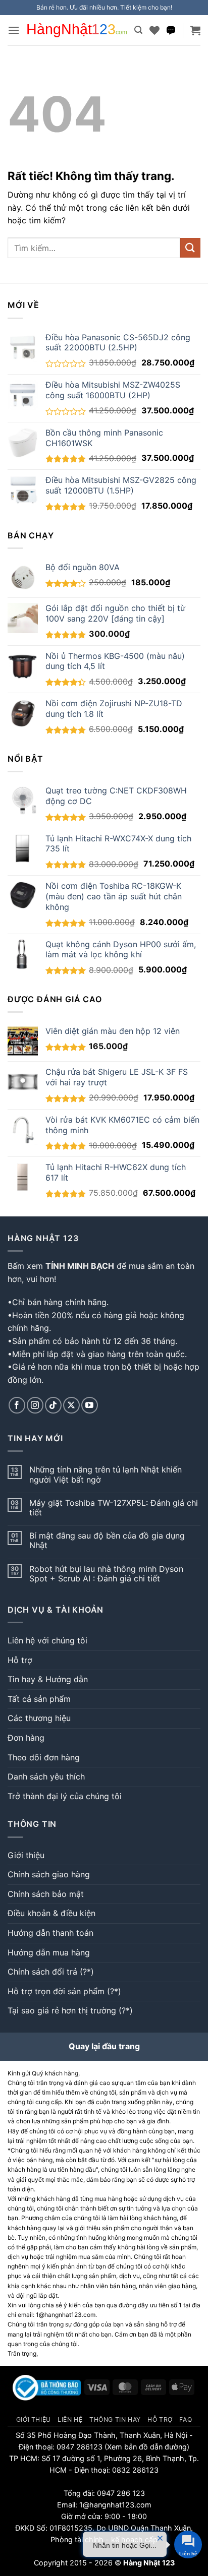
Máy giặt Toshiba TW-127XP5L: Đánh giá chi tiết (114, 1508)
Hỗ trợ (20, 1660)
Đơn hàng (26, 1738)
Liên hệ (70, 2419)
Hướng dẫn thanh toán (50, 1933)
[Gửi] (190, 248)
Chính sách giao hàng (49, 1874)
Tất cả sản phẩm (39, 1699)
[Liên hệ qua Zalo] (171, 30)
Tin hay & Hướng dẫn (48, 1679)
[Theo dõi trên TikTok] (53, 1405)
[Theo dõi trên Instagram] (35, 1405)
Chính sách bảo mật (46, 1894)
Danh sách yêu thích (46, 1776)
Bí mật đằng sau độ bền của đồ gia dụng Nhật (107, 1541)
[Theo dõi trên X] (71, 1405)
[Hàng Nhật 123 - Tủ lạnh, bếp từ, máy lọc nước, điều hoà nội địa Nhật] (77, 30)
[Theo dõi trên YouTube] (90, 1405)
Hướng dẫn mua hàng (49, 1952)
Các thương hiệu (39, 1718)
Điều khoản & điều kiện (51, 1913)
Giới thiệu (26, 1855)
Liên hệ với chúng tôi (47, 1640)
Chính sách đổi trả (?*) (51, 1972)
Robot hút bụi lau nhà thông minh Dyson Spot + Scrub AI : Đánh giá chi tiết (106, 1574)
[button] (14, 30)
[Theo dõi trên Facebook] (17, 1405)
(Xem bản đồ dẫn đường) (146, 2447)
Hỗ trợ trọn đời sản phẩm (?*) (64, 1991)
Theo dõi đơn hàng (44, 1757)
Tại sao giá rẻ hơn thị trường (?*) (70, 2010)
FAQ (186, 2419)
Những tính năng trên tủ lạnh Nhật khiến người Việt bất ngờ (106, 1475)
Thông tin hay (115, 2419)
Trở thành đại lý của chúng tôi (65, 1796)
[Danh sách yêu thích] (154, 30)
